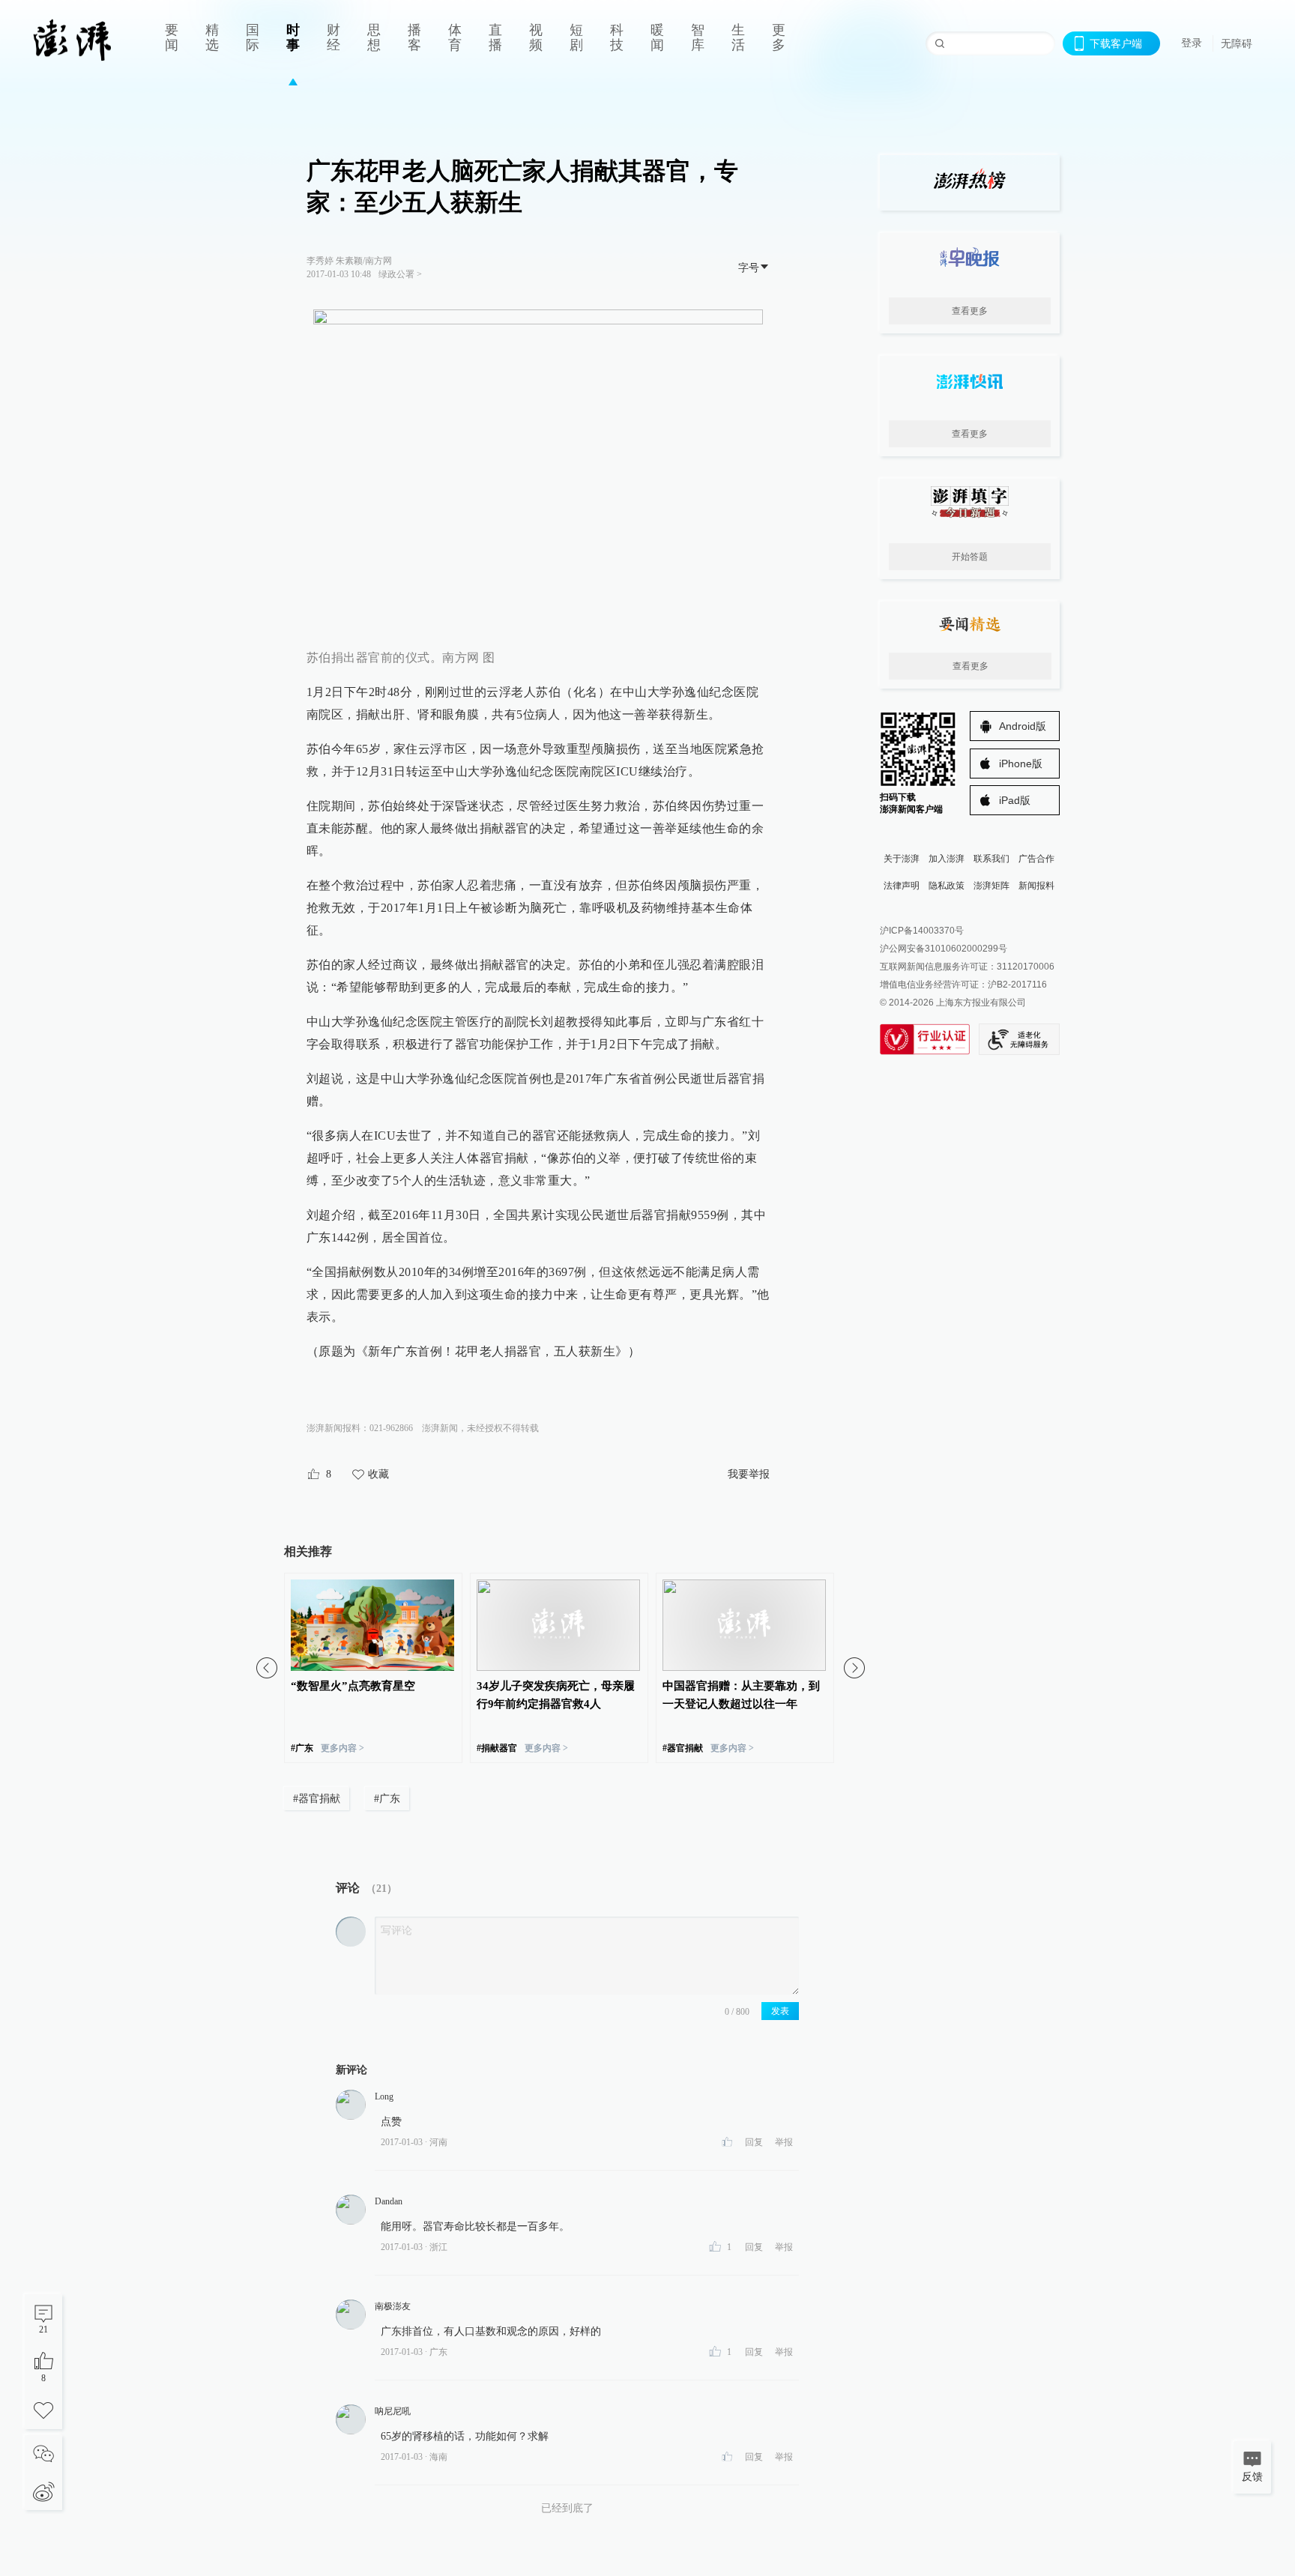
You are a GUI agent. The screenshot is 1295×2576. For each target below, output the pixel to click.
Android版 (1023, 726)
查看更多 (970, 311)
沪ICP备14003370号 (922, 931)
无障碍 (1237, 43)
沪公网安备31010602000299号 (944, 949)
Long (384, 2096)
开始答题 (970, 557)
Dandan (389, 2201)
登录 (1192, 43)
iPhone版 (1021, 764)
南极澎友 (393, 2306)
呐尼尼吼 (393, 2411)
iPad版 (1015, 800)
